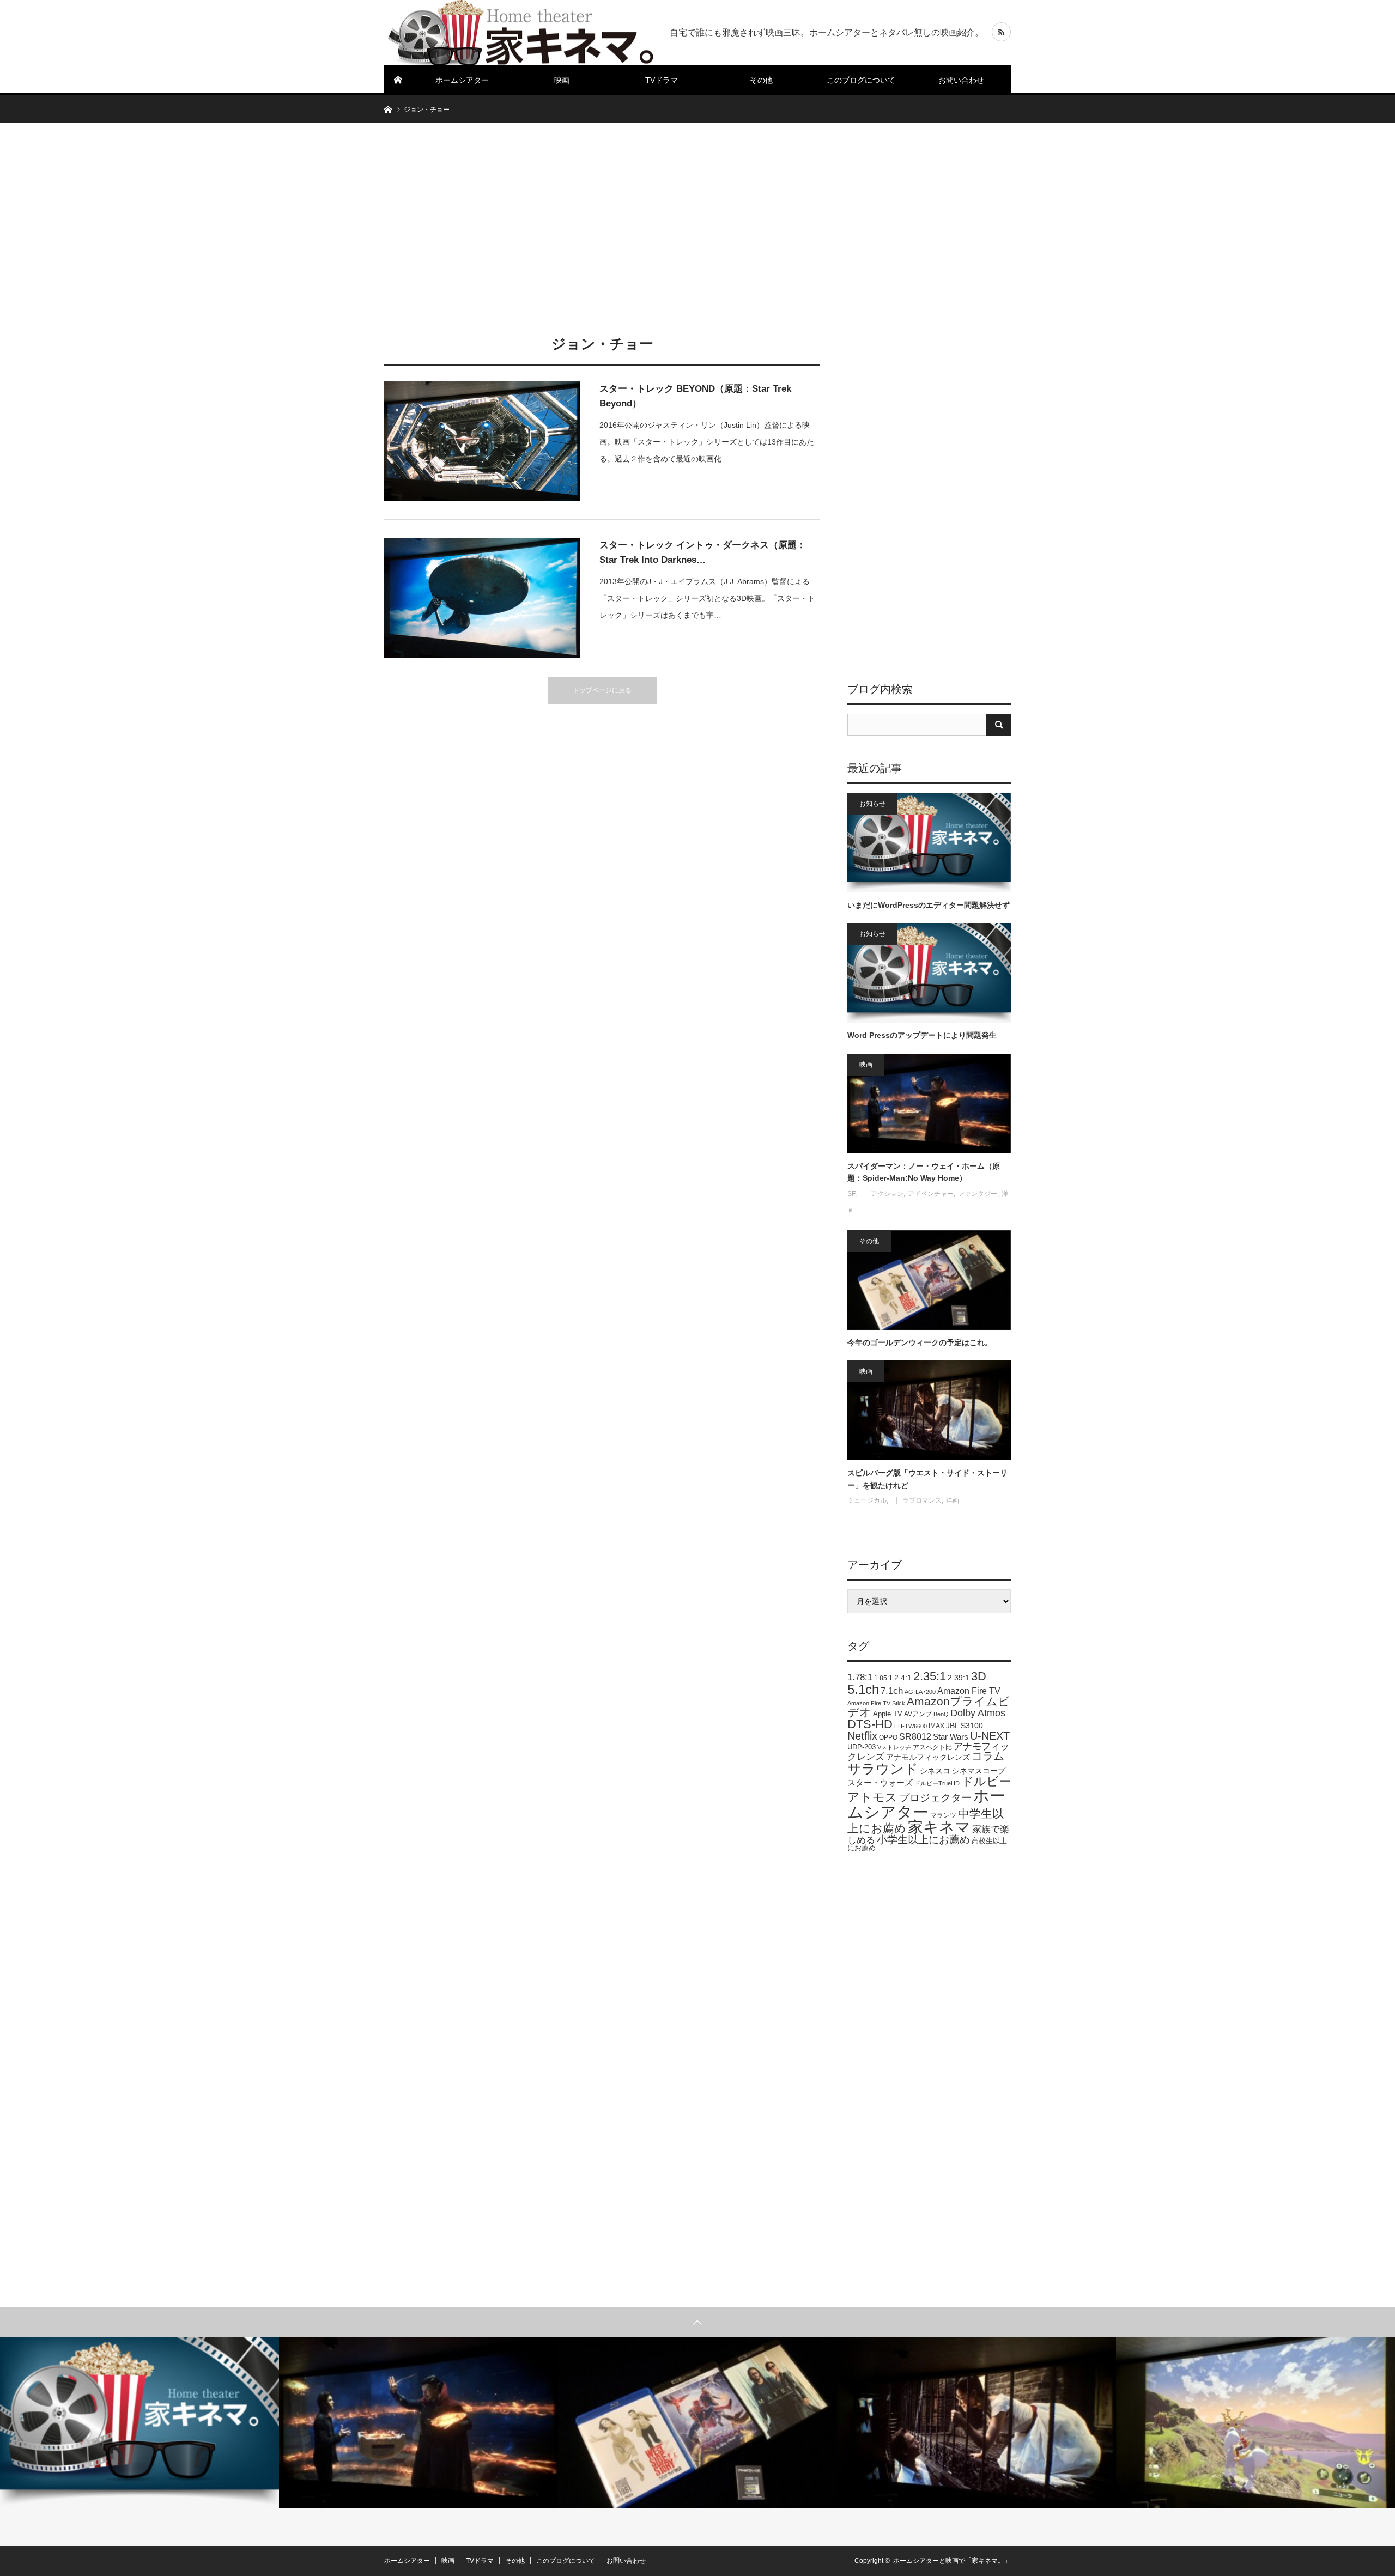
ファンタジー (978, 1194)
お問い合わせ (961, 80)
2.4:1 (903, 1678)
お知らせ (872, 804)
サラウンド (883, 1769)
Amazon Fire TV (969, 1691)
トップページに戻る (602, 690)
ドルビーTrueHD (937, 1783)
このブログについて (861, 80)
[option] (139, 2423)
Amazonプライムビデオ (929, 1707)
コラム (988, 1756)
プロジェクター (935, 1798)
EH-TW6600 (911, 1726)
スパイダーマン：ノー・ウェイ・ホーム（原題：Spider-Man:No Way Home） (924, 1172)
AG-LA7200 (920, 1692)
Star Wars (951, 1737)
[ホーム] (398, 80)
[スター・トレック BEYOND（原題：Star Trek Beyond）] (482, 441)
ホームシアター (462, 80)
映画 (562, 80)
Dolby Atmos (978, 1713)
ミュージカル (867, 1500)
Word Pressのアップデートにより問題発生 (922, 1035)
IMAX (936, 1726)
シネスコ (935, 1771)
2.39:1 (959, 1678)
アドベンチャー (931, 1194)
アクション (887, 1194)
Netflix (862, 1736)
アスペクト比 (932, 1747)
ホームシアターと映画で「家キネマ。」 (952, 2561)
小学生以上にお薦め (923, 1840)
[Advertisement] (697, 226)
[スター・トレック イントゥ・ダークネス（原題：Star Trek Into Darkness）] (482, 598)
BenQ (941, 1714)
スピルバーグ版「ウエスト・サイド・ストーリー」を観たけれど (927, 1479)
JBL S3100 (965, 1726)
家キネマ (939, 1827)
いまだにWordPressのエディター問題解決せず (929, 905)
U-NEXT (990, 1736)
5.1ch (863, 1689)
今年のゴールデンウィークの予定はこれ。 (920, 1342)
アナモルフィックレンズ (928, 1757)
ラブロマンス (922, 1500)
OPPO (888, 1737)
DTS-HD (870, 1724)
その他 (761, 80)
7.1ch (892, 1691)
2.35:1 (930, 1676)
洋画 (953, 1500)
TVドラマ (662, 80)
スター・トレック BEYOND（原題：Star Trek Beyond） (695, 396)
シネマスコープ (979, 1771)
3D (979, 1676)
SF (851, 1194)
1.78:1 (860, 1677)
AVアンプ (918, 1714)
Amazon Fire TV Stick (876, 1703)
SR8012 (915, 1737)
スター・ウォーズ (880, 1782)
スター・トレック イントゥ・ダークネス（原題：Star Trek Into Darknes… (703, 552)
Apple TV (888, 1714)
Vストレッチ (894, 1747)
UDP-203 (862, 1747)
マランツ (943, 1815)
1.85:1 (883, 1678)
